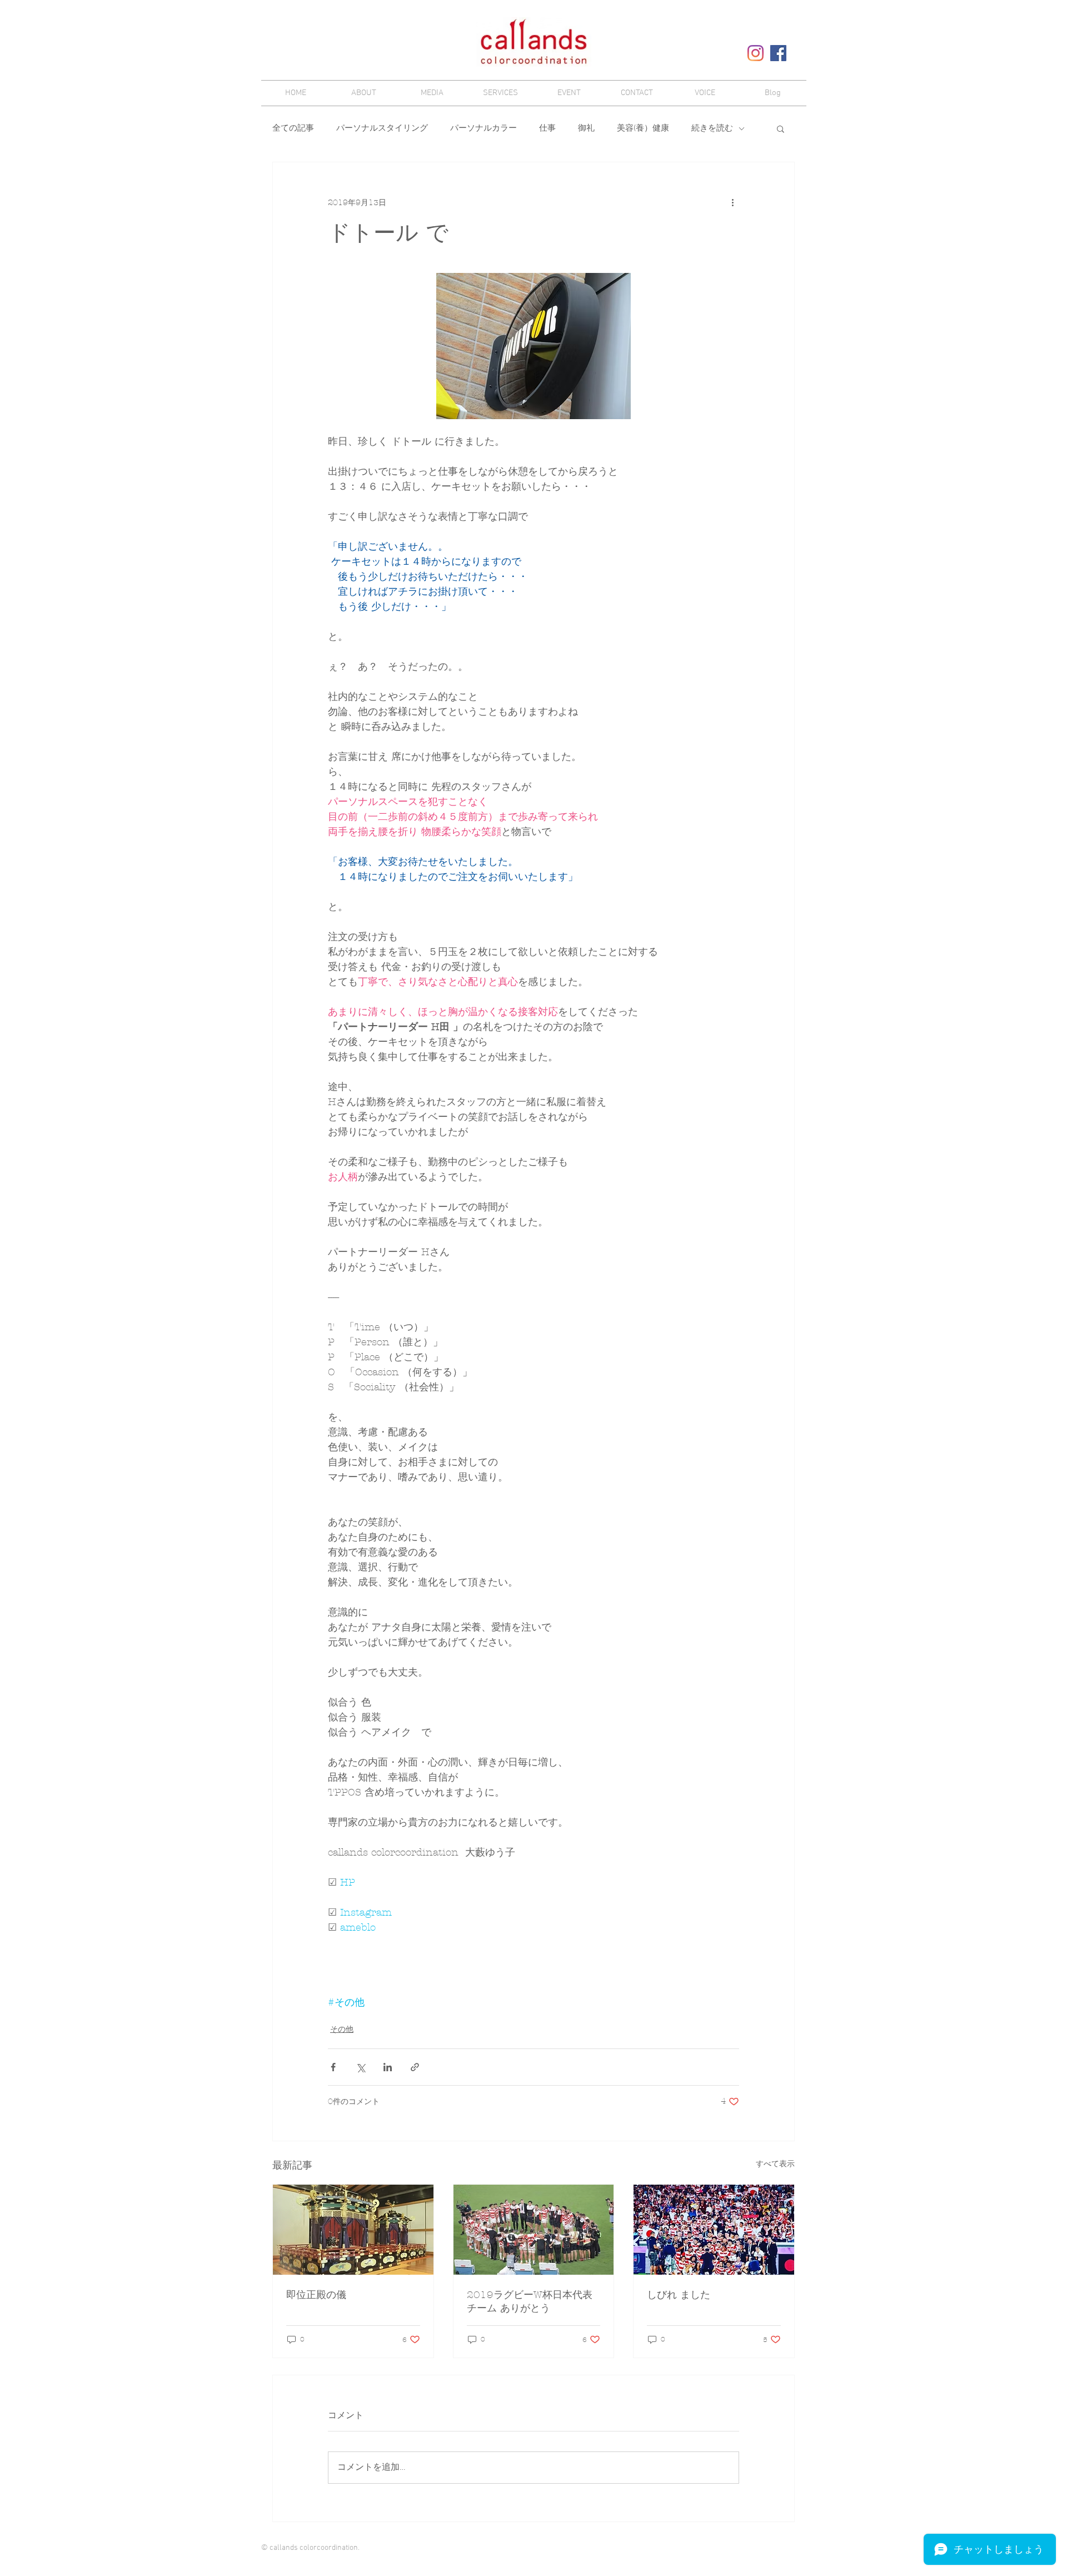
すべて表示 (775, 2164)
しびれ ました (679, 2295)
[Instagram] (756, 53)
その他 (342, 2029)
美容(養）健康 (643, 128)
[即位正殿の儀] (353, 2230)
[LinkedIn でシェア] (388, 2067)
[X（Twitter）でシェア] (360, 2067)
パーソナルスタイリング (382, 128)
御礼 (586, 128)
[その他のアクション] (732, 202)
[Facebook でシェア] (333, 2067)
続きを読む (712, 128)
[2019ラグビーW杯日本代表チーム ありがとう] (534, 2230)
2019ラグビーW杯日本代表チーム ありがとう (530, 2302)
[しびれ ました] (714, 2230)
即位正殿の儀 (316, 2295)
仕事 (547, 128)
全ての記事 (293, 128)
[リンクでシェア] (415, 2067)
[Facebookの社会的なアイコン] (778, 53)
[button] (781, 128)
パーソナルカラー (483, 128)
